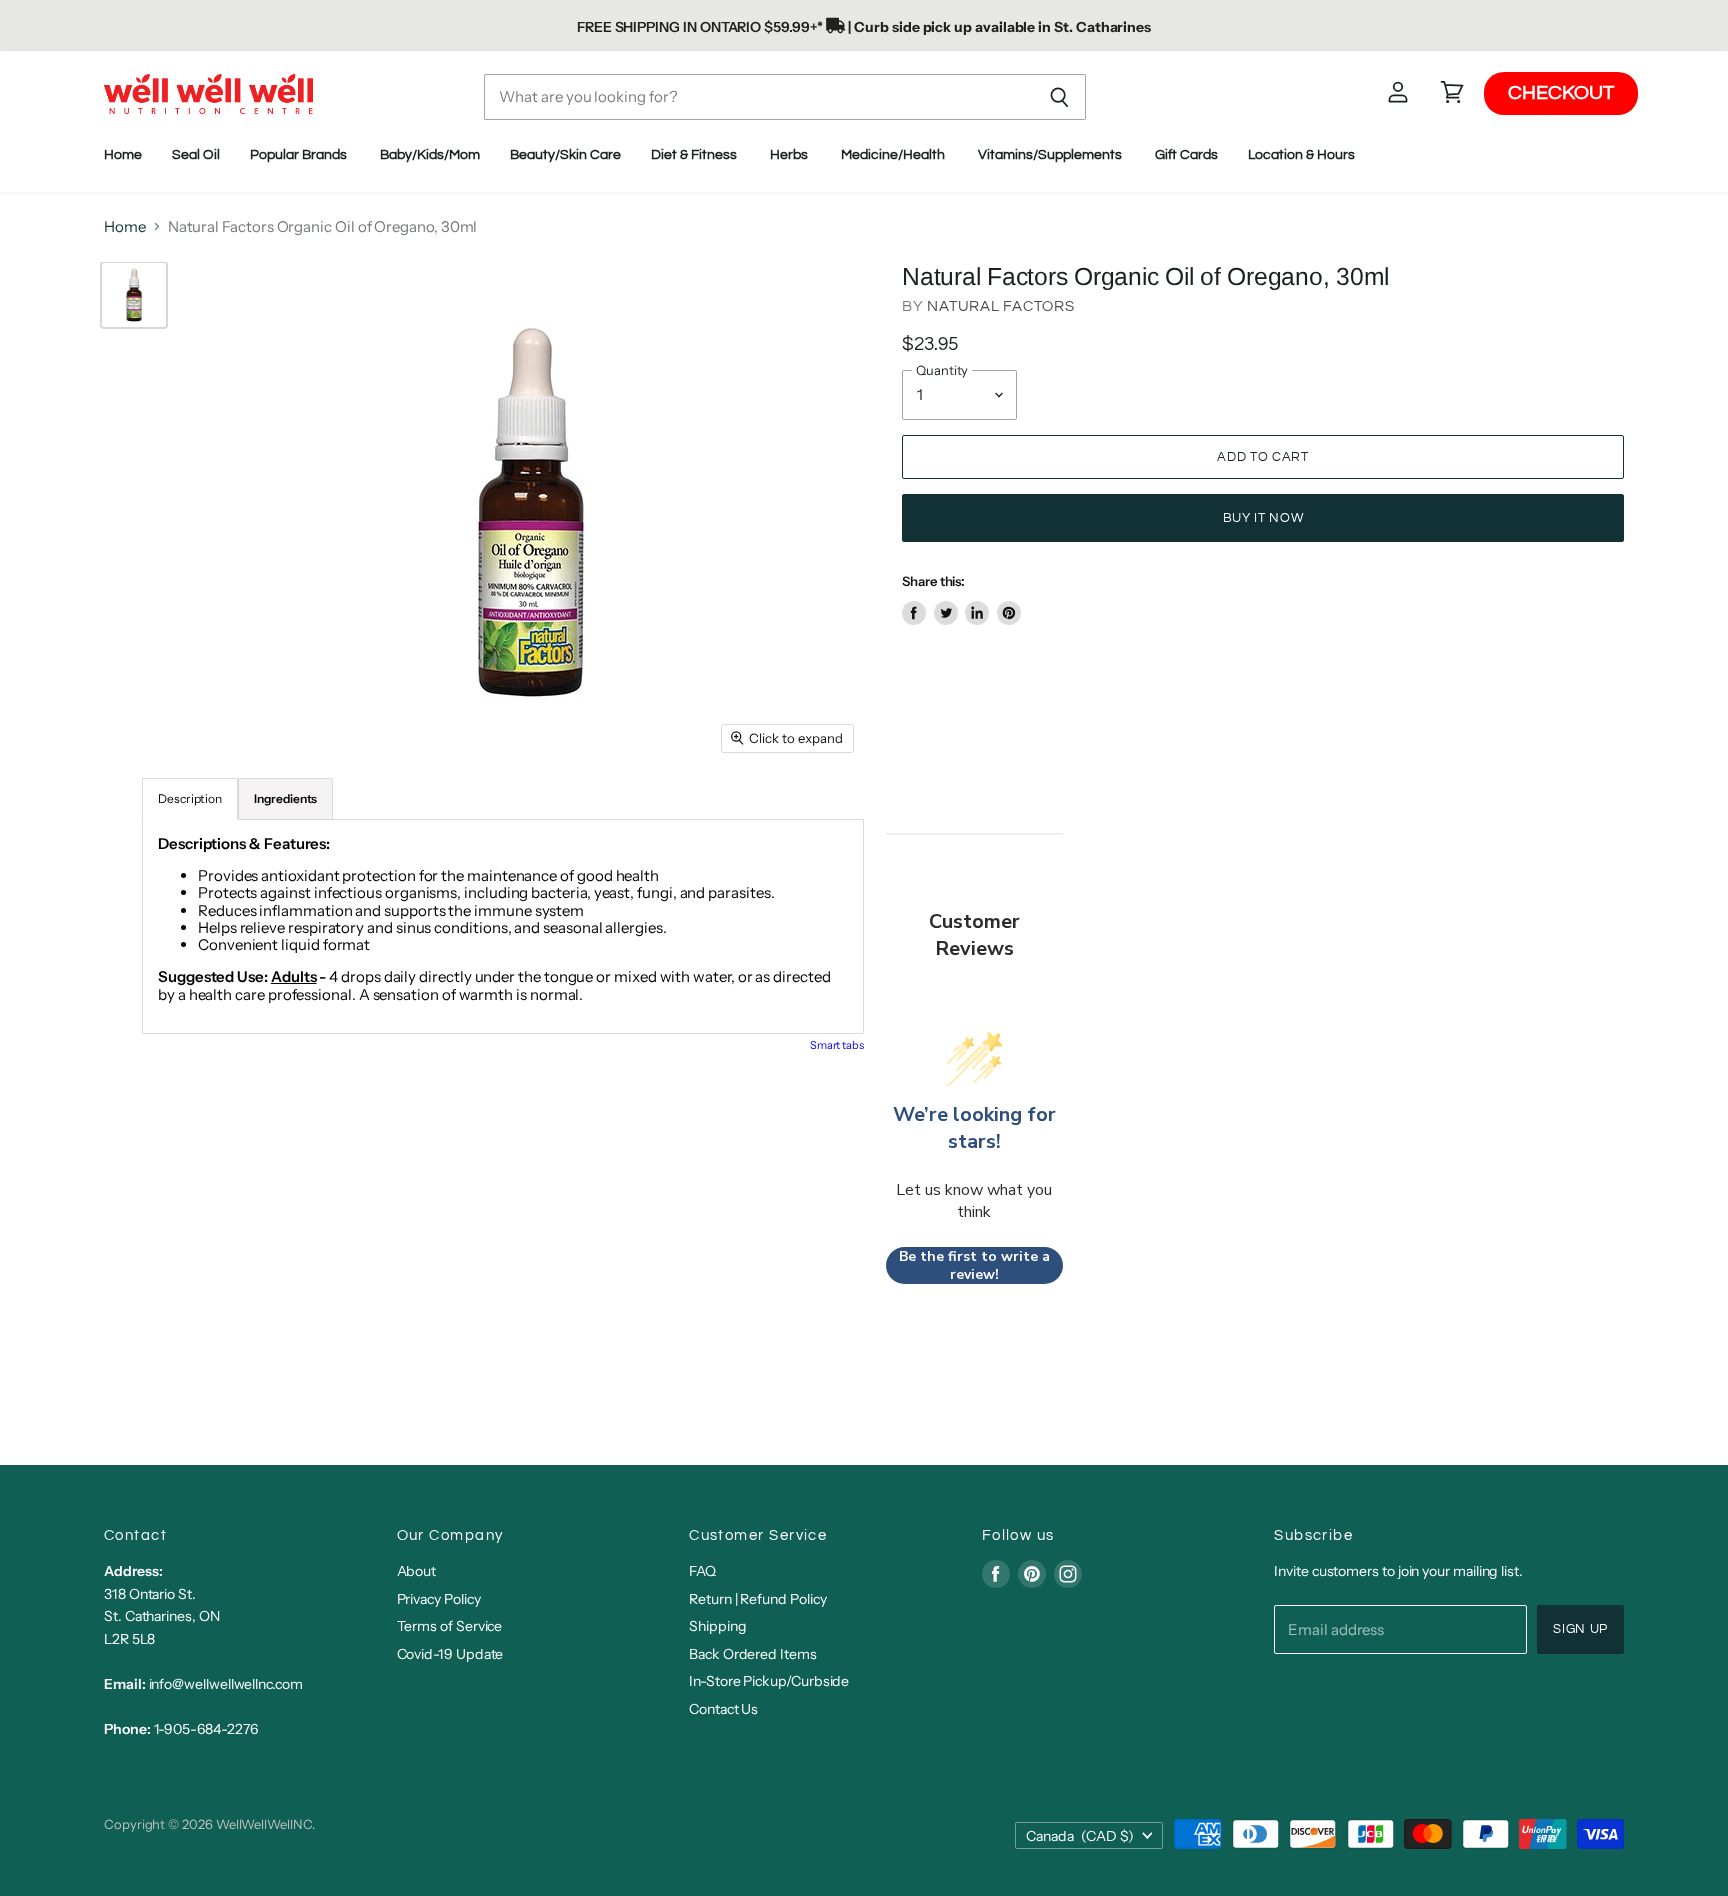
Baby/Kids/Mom (430, 155)
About (417, 1571)
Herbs (790, 155)
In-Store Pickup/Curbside (769, 1681)
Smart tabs (837, 1045)
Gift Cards (1186, 155)
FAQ (702, 1571)
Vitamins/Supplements (1051, 155)
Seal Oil (196, 155)
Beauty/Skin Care (565, 155)
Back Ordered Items (753, 1654)
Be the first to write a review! (974, 1265)
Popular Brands (300, 155)
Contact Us (723, 1709)
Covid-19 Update (450, 1654)
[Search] (1059, 97)
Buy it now (1263, 518)
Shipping (717, 1626)
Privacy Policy (439, 1599)
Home (123, 155)
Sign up (1580, 1629)
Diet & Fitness (695, 155)
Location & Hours (1303, 155)
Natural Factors (1000, 306)
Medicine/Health (894, 155)
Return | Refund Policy (757, 1599)
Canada (1080, 1836)
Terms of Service (450, 1626)
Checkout (1561, 93)
